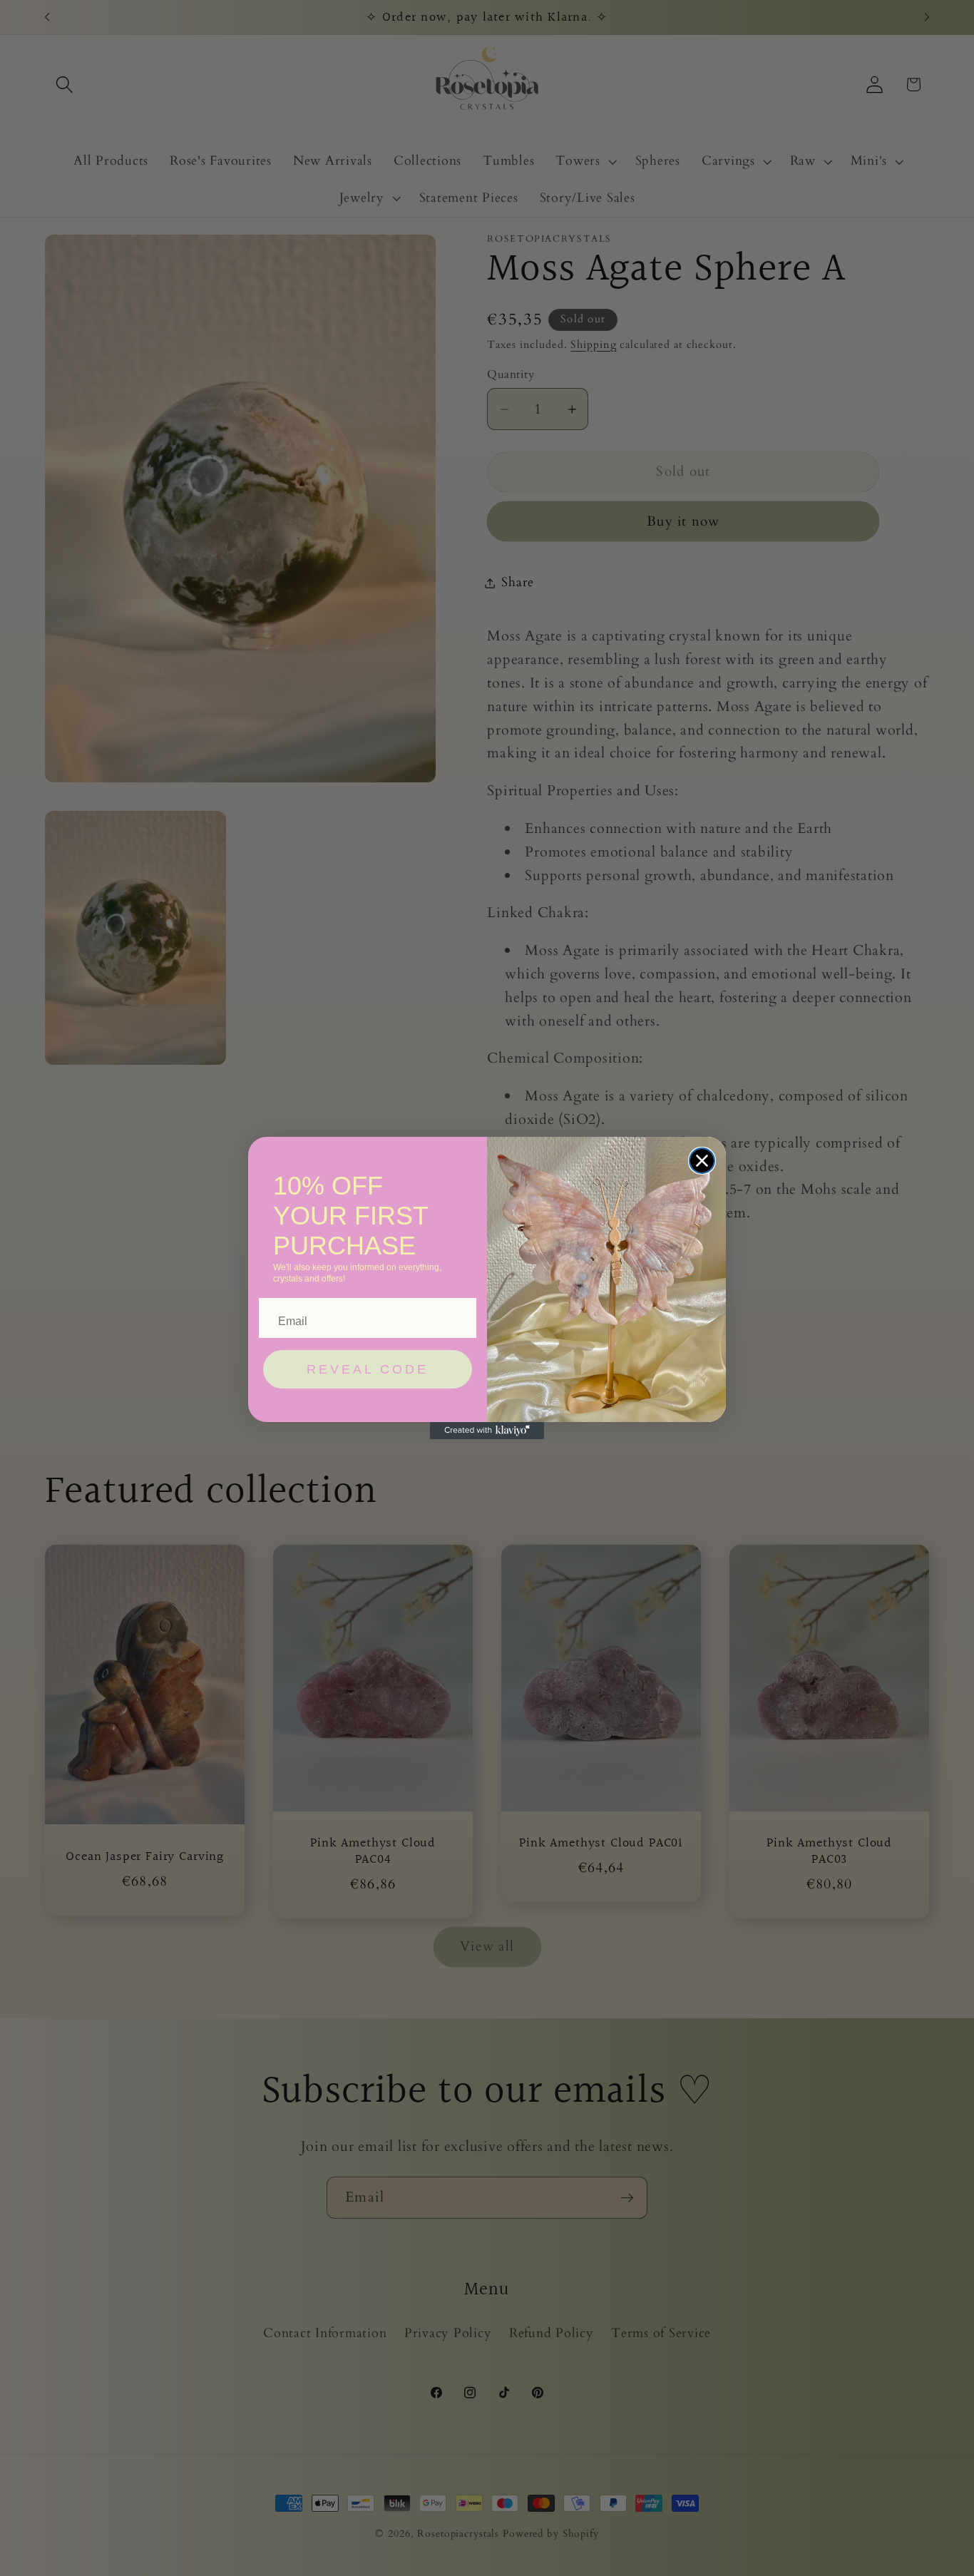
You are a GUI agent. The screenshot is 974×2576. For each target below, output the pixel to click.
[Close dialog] (702, 1161)
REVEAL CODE (368, 1369)
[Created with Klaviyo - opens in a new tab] (487, 1431)
